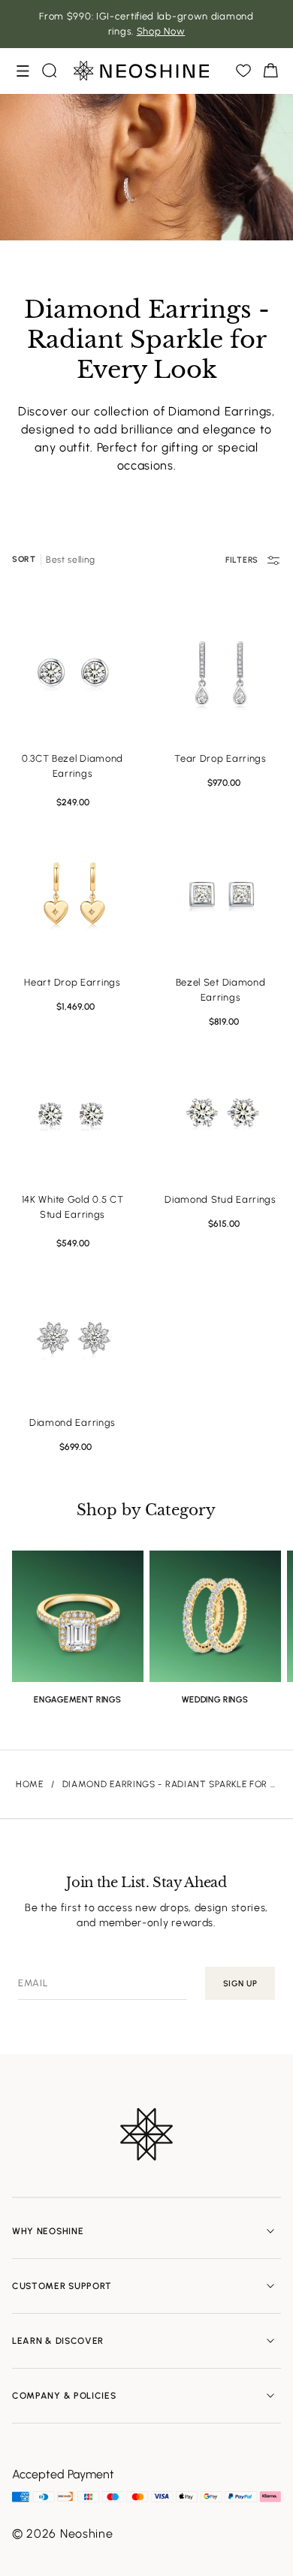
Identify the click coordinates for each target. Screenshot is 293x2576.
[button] (23, 71)
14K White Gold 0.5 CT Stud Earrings (73, 1207)
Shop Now (161, 31)
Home (30, 1784)
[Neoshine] (141, 71)
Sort (24, 559)
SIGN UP (240, 1984)
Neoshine (87, 2534)
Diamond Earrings (72, 1422)
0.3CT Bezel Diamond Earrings (72, 766)
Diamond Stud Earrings (221, 1199)
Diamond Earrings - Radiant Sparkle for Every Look (170, 1784)
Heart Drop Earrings (72, 982)
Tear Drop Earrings (221, 758)
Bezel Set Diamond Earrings (221, 990)
